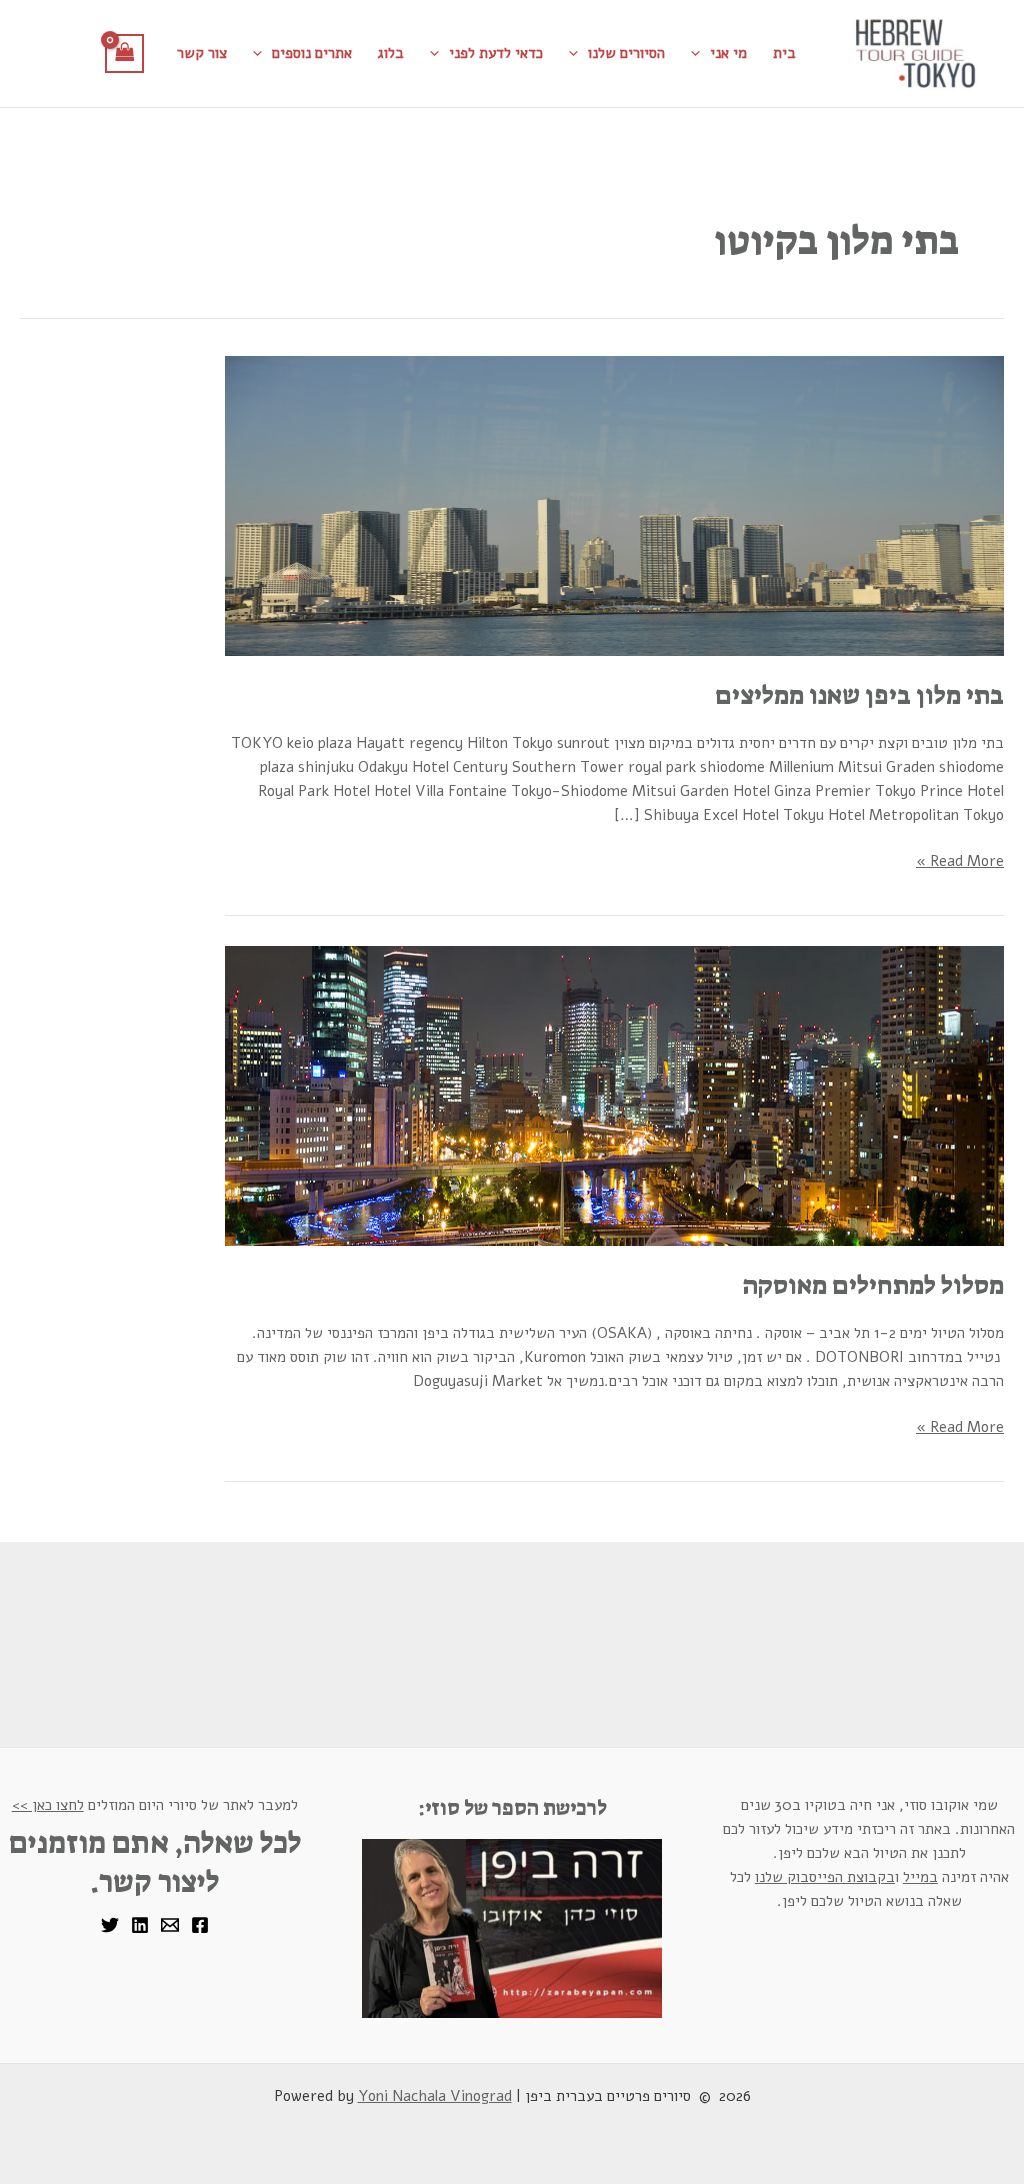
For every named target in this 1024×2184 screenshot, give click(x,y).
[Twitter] (110, 1925)
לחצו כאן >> (48, 1805)
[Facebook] (200, 1925)
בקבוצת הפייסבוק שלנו (825, 1877)
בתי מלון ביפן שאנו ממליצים (859, 695)
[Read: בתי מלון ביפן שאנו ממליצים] (614, 505)
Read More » (960, 860)
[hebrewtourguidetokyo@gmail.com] (170, 1925)
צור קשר (202, 53)
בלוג (391, 53)
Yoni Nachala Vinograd (435, 2096)
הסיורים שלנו (626, 53)
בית (784, 53)
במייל (920, 1877)
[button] (700, 53)
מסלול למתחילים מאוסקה (873, 1285)
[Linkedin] (140, 1925)
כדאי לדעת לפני (496, 53)
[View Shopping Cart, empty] (125, 53)
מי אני (728, 53)
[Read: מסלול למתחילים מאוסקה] (614, 1095)
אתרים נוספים (312, 53)
